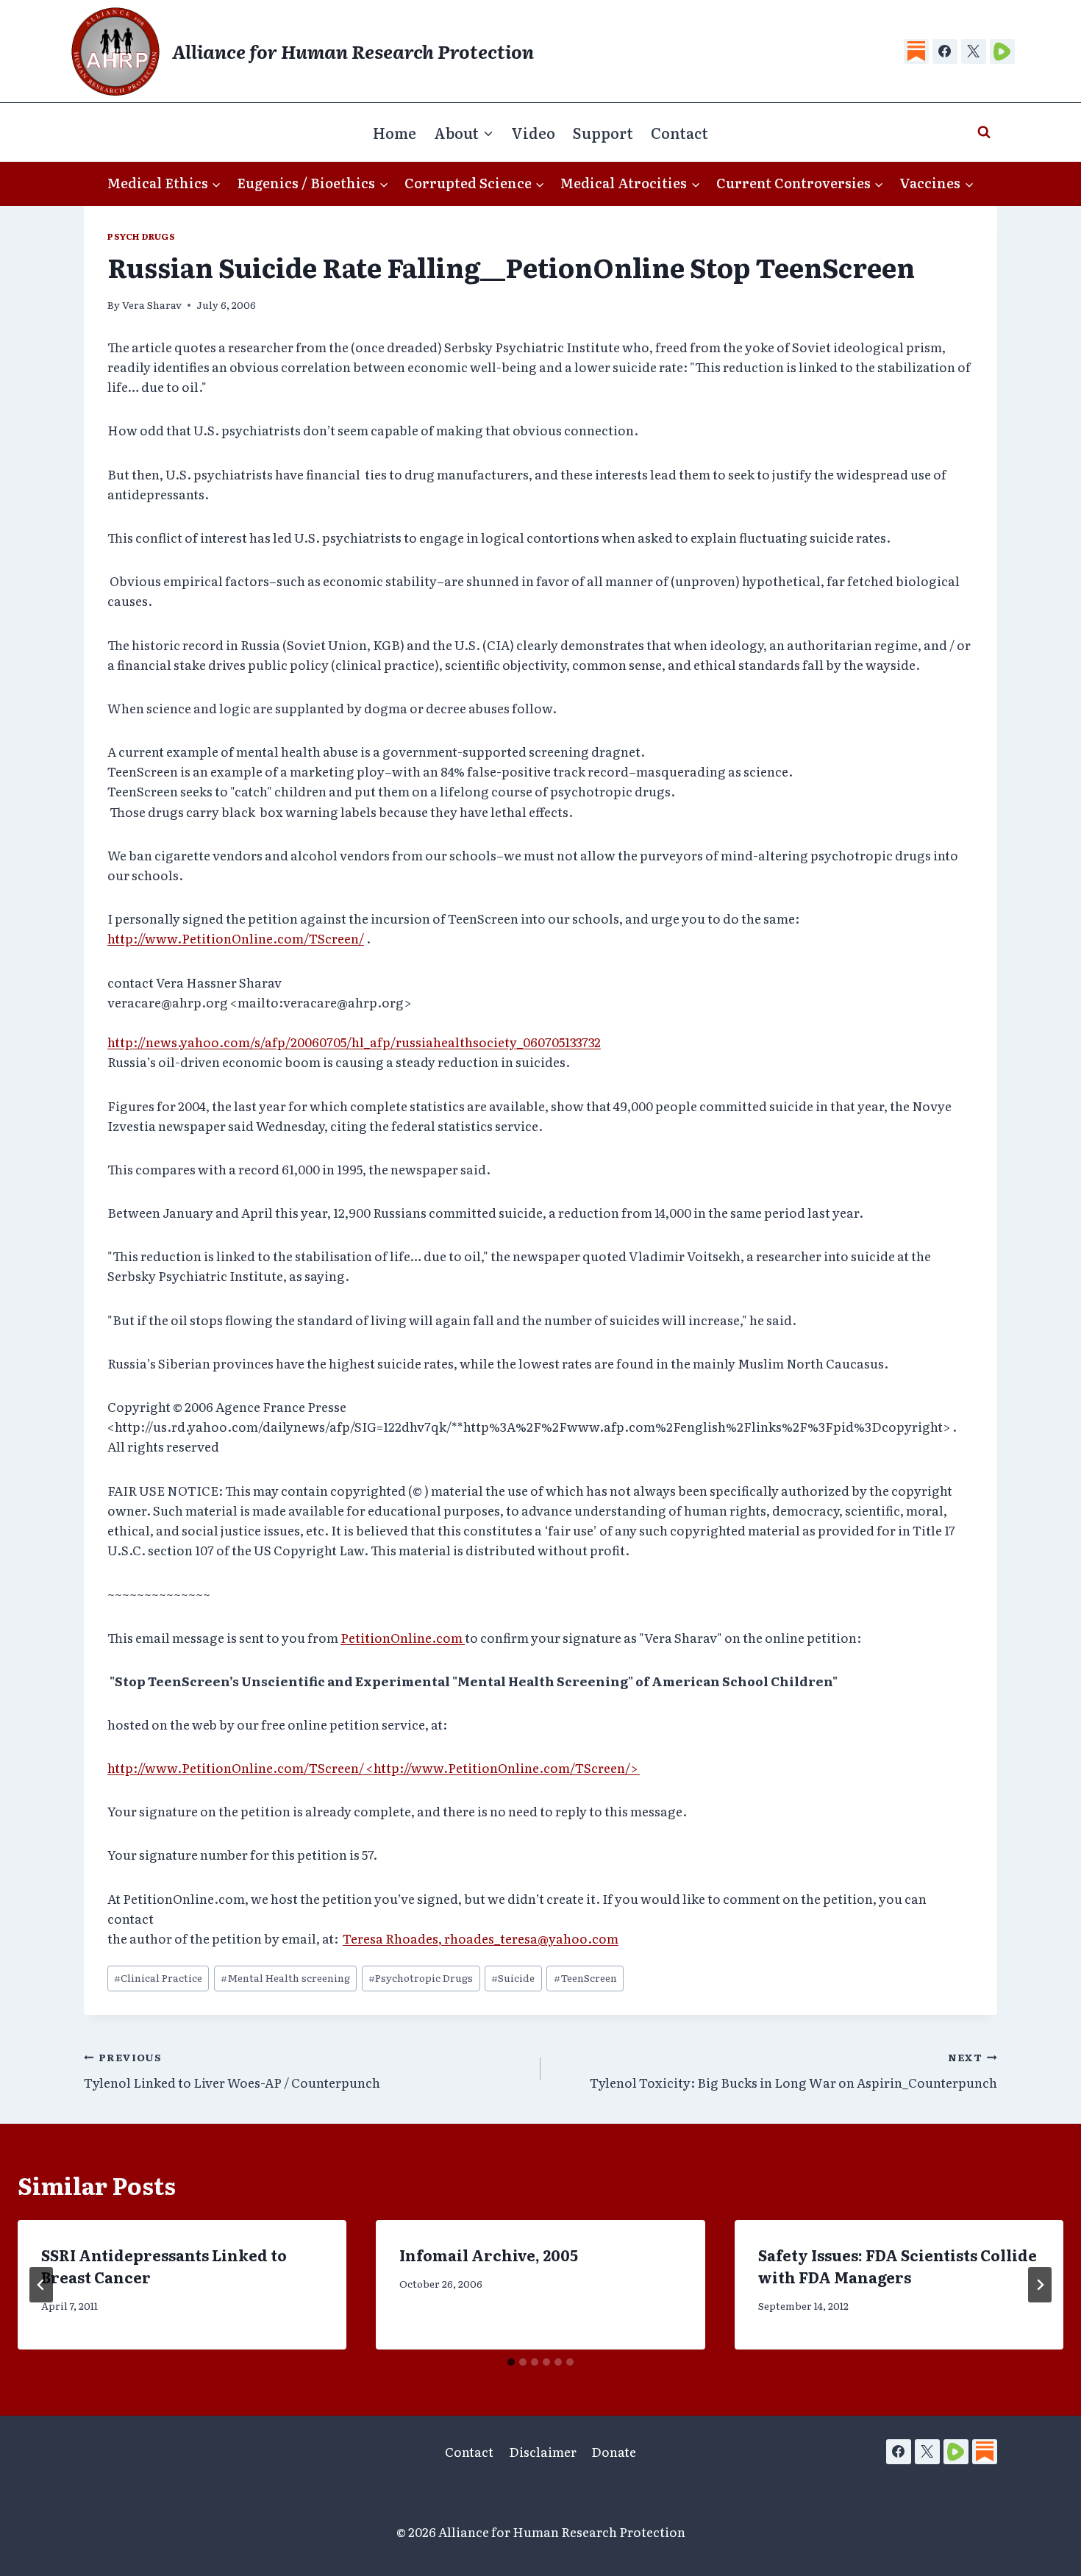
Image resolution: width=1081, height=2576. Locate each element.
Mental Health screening (285, 1977)
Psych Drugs (142, 236)
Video (533, 132)
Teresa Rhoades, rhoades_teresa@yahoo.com (481, 1938)
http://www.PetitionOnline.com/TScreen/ (236, 938)
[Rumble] (1002, 51)
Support (603, 132)
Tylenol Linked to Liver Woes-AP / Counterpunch (232, 2070)
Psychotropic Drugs (421, 1977)
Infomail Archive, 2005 (489, 2255)
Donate (614, 2451)
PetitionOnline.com (403, 1637)
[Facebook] (945, 51)
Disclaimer (543, 2451)
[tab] (511, 2362)
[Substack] (916, 51)
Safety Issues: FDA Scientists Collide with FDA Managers (898, 2266)
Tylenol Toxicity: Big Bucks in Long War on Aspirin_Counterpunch (793, 2070)
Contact (679, 132)
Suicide (513, 1977)
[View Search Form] (984, 132)
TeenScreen (585, 1977)
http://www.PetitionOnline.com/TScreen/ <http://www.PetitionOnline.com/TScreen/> (374, 1767)
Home (395, 132)
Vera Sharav (152, 304)
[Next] (1040, 2285)
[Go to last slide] (41, 2285)
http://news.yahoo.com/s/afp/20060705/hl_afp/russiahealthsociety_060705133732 (354, 1042)
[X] (974, 51)
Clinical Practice (158, 1977)
